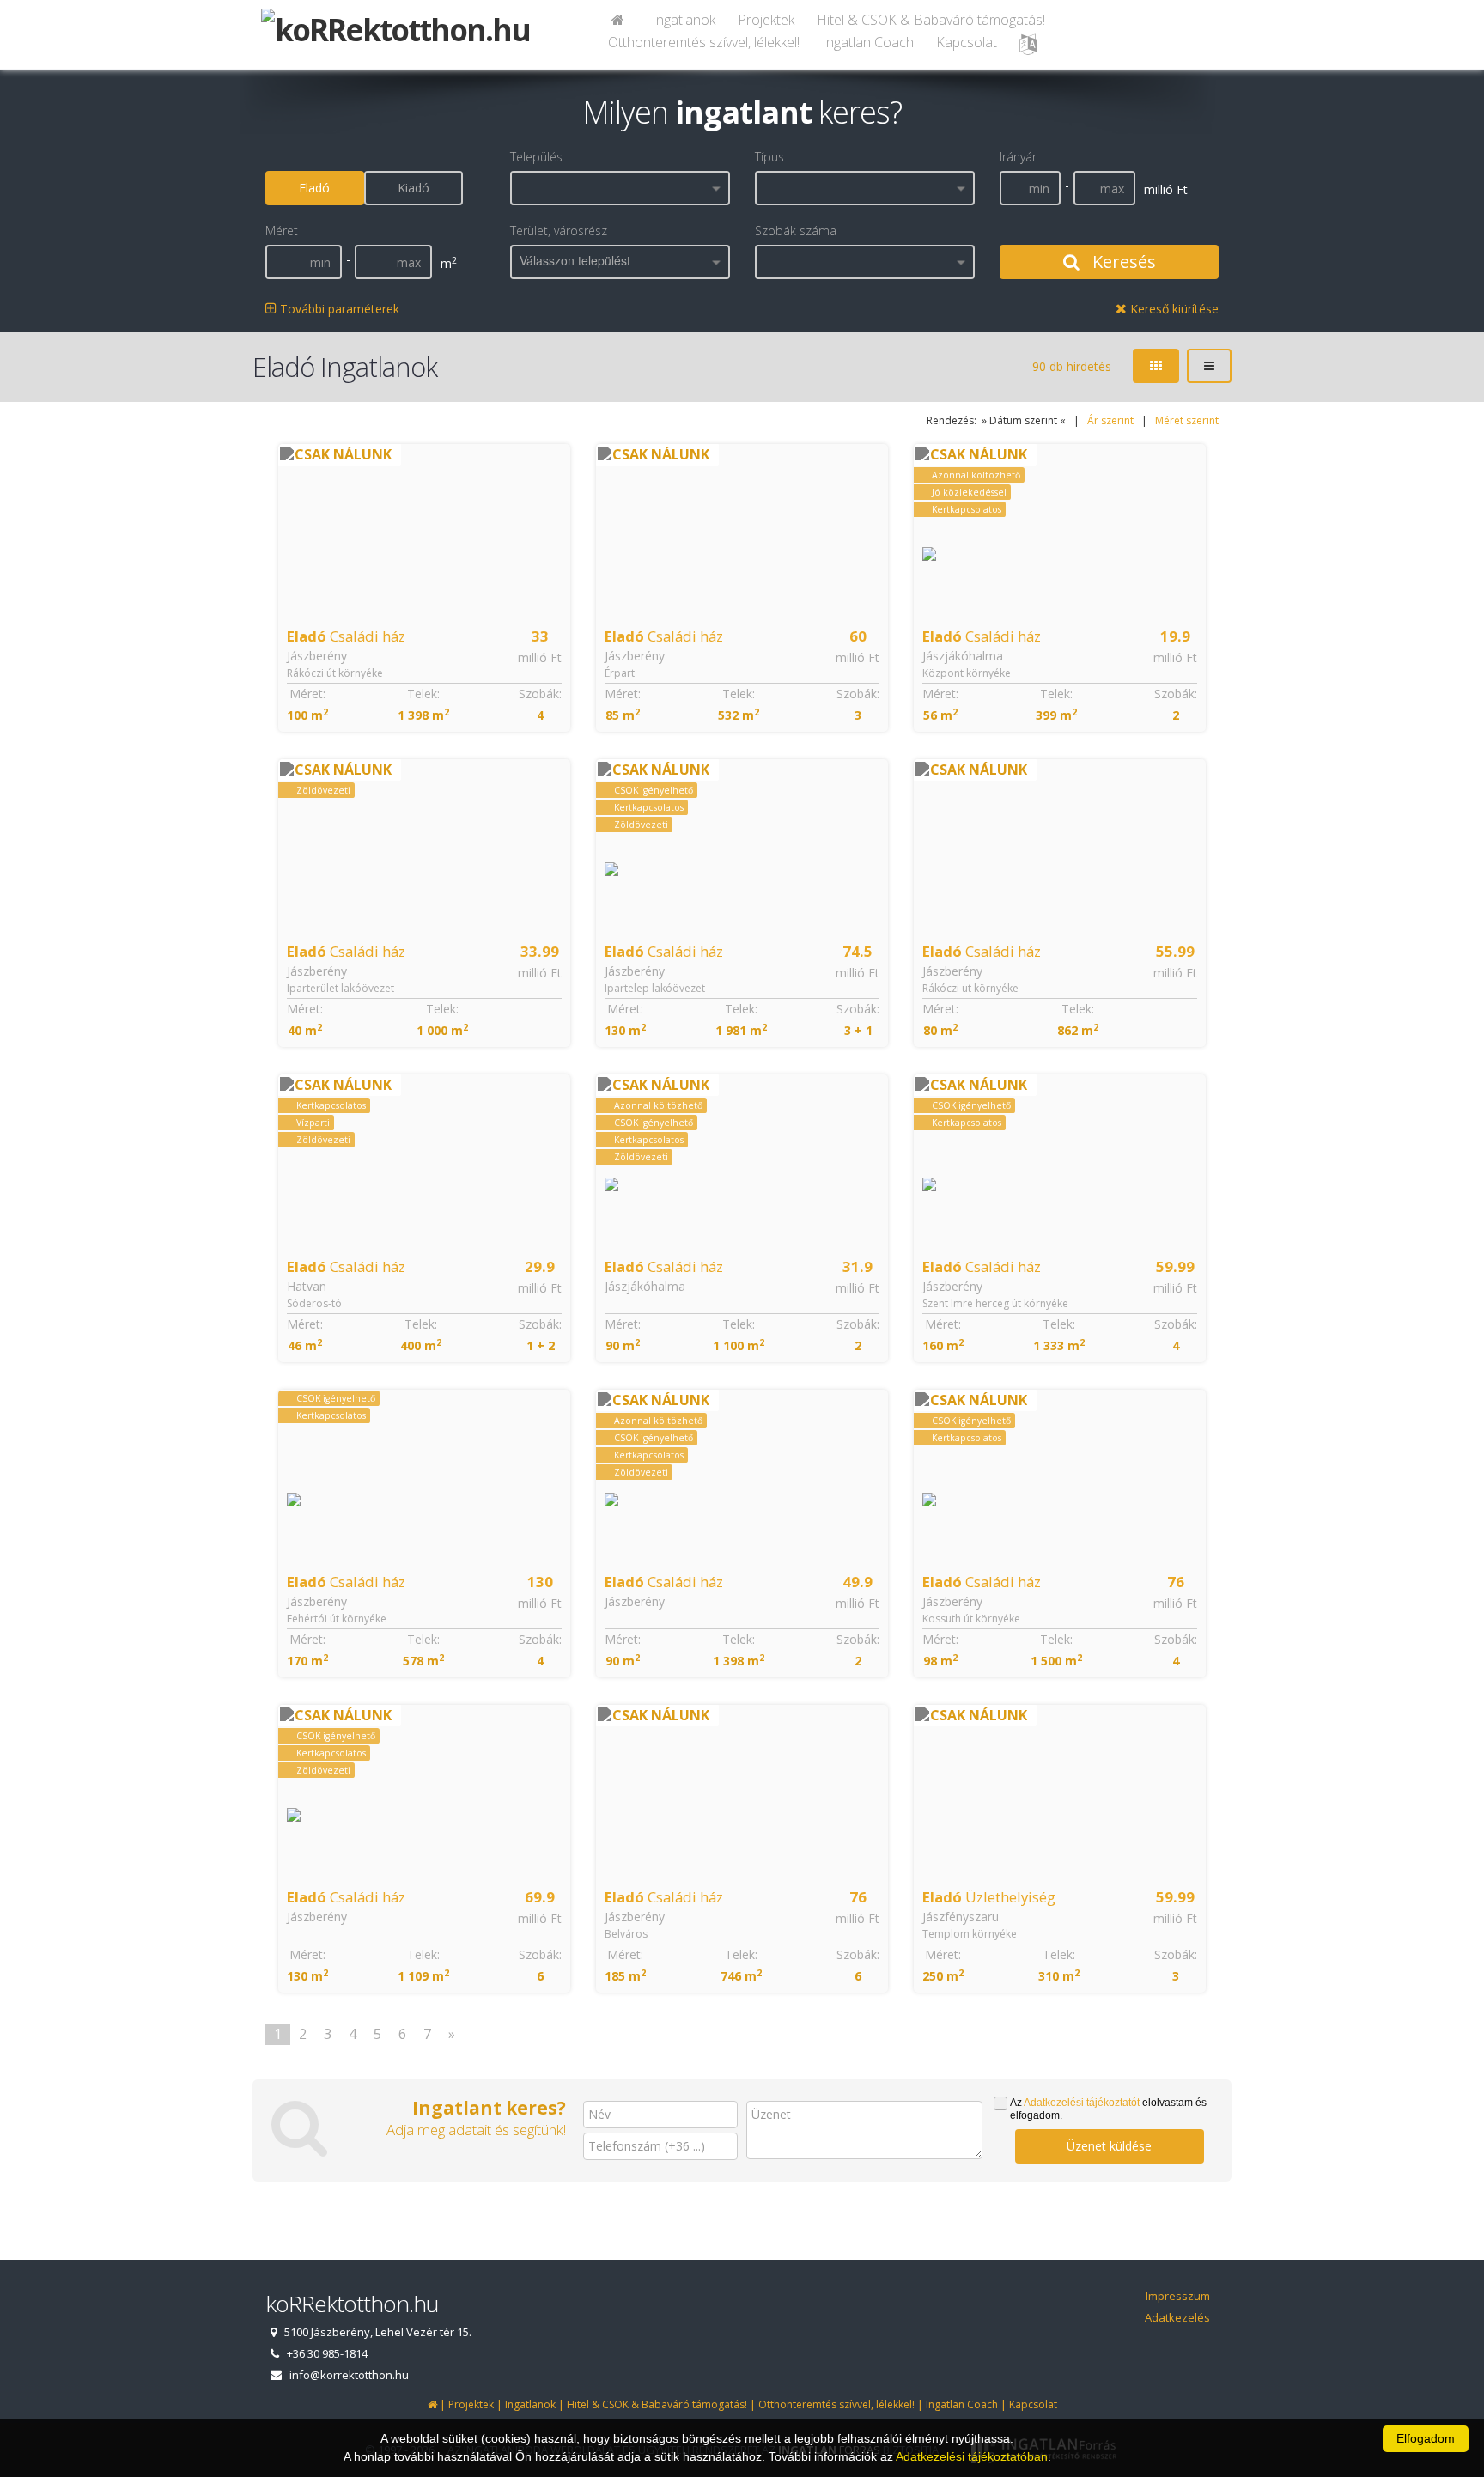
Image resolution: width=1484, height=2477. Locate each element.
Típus (769, 157)
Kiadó (414, 188)
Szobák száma (796, 231)
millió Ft (540, 657)
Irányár (1018, 157)
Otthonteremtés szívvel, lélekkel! (704, 42)
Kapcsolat (967, 42)
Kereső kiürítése (1173, 309)
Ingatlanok (684, 20)
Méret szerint (1187, 420)
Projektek (766, 20)
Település (536, 157)
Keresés (1122, 262)
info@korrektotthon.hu (349, 2375)
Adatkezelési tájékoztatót (1082, 2103)
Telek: (423, 694)
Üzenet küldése (1109, 2146)
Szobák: (540, 694)
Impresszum (1178, 2296)
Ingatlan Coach (868, 42)
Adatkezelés (1177, 2317)
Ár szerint (1110, 420)
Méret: (307, 694)
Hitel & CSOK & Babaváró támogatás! (931, 20)
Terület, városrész (559, 231)
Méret (282, 231)
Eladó (314, 188)
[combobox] (620, 188)
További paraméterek (338, 309)
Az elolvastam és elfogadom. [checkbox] (1108, 2109)
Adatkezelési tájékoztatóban (972, 2456)
